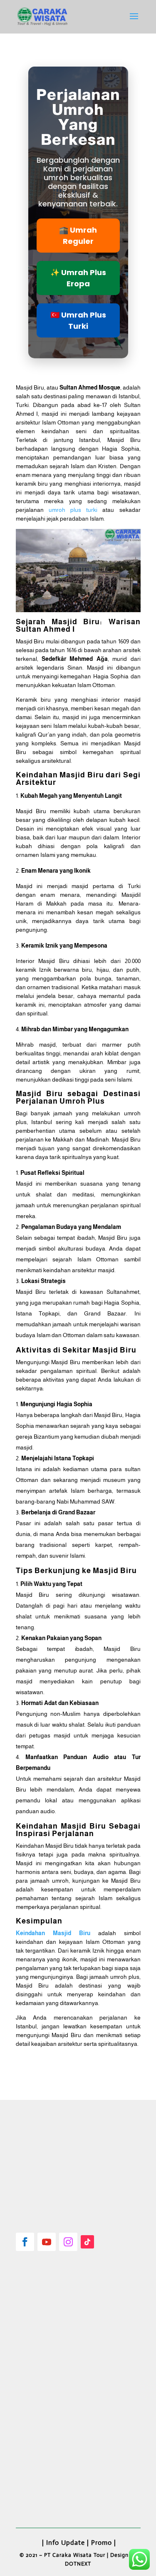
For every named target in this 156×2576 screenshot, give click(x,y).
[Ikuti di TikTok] (87, 2242)
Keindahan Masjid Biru (53, 1933)
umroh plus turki (73, 510)
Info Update (66, 2542)
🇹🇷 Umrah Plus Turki (78, 320)
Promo (102, 2542)
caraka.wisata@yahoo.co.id (63, 2488)
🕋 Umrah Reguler (78, 236)
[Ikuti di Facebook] (25, 2242)
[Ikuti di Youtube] (47, 2242)
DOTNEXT (78, 2564)
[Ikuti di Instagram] (68, 2242)
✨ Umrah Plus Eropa (78, 278)
